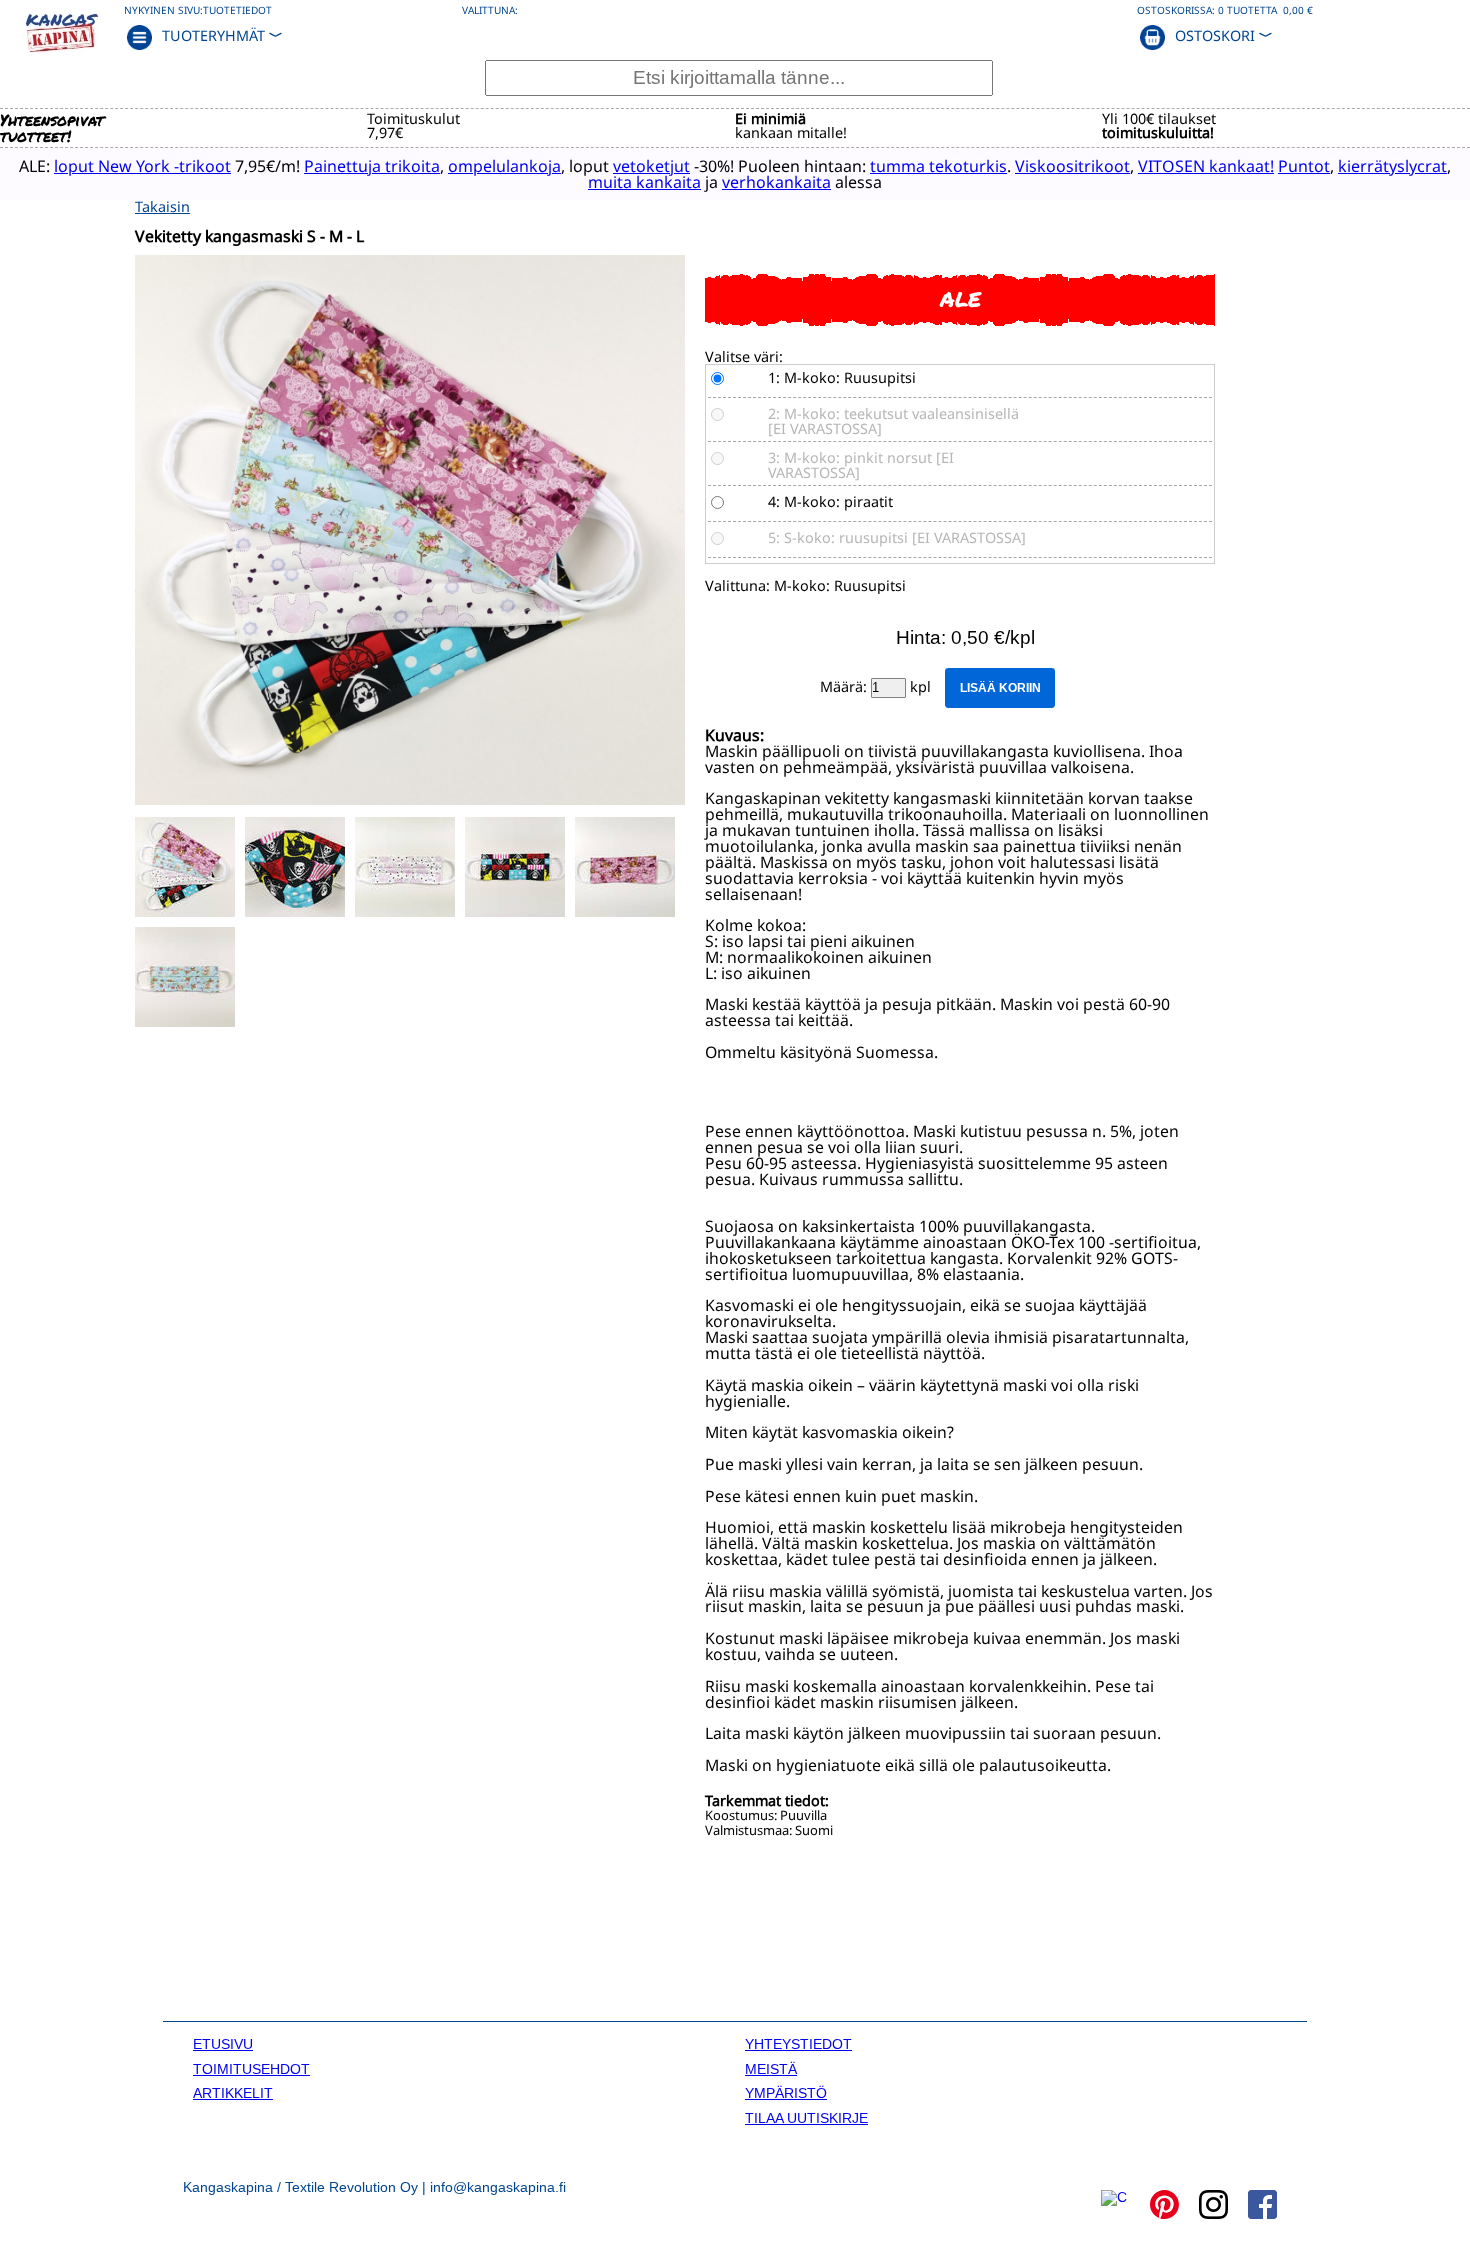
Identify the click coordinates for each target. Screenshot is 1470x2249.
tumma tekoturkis (938, 166)
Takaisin (162, 206)
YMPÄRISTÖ (786, 2093)
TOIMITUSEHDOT (251, 2069)
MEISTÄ (771, 2069)
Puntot (1304, 166)
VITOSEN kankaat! (1206, 166)
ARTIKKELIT (233, 2093)
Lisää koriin (1000, 688)
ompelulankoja (504, 166)
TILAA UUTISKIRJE (806, 2118)
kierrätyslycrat (1392, 166)
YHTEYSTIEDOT (798, 2044)
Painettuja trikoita (372, 166)
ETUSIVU (223, 2044)
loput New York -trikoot (142, 166)
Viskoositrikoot (1072, 166)
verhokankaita (776, 182)
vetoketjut (651, 166)
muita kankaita (644, 182)
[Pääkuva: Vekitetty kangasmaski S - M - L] (410, 799)
